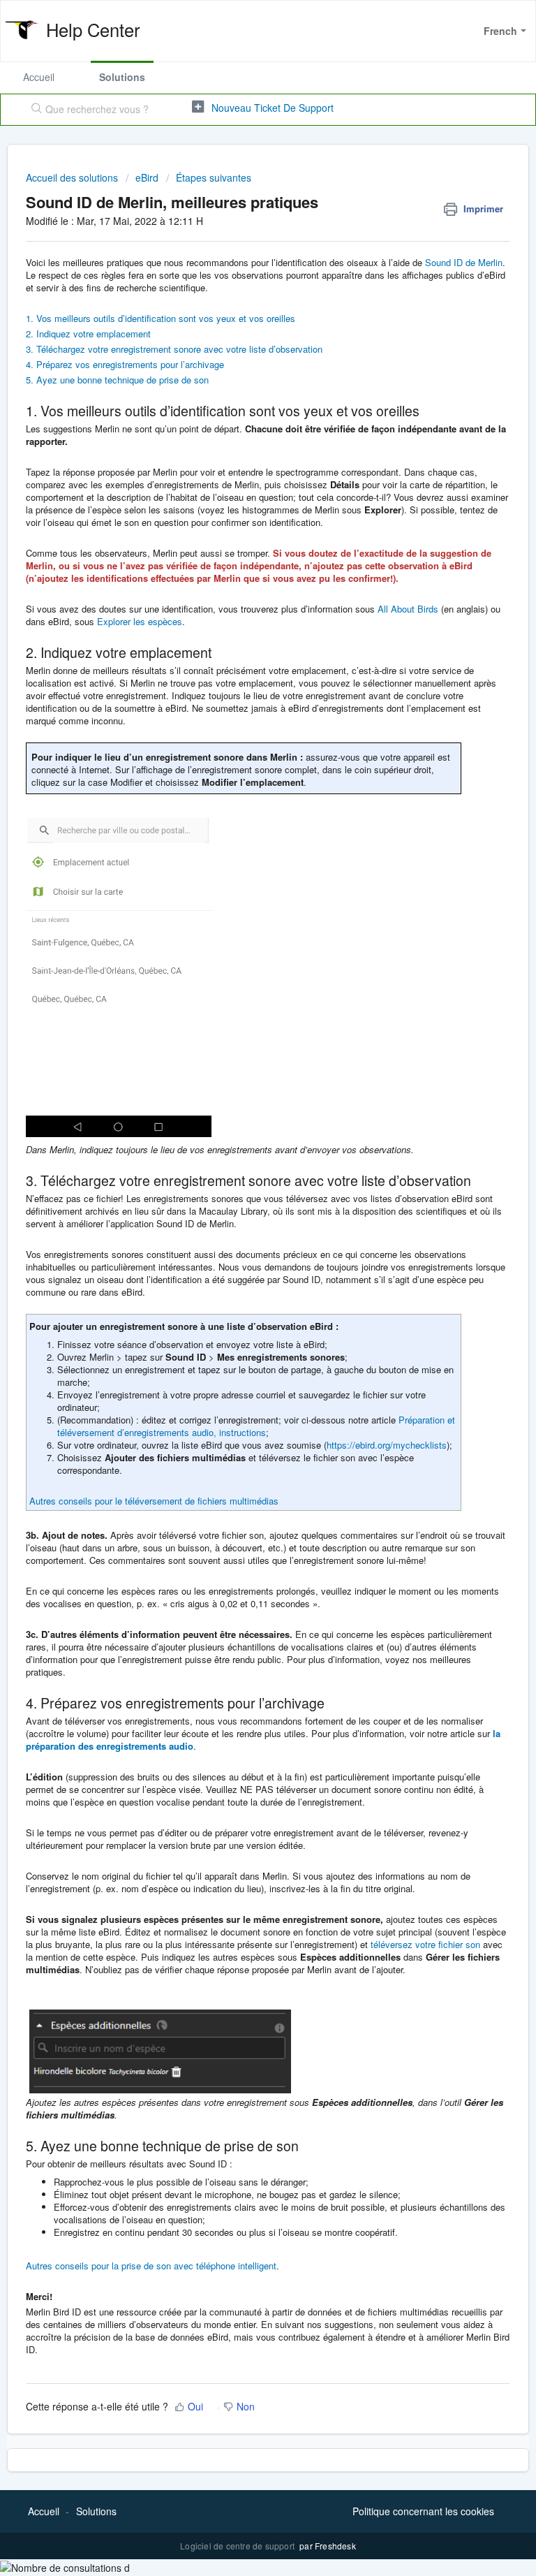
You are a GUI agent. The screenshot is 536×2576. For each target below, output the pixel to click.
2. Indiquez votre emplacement (90, 334)
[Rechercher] (33, 110)
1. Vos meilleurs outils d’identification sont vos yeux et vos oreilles (162, 318)
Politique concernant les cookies (423, 2511)
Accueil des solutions (73, 177)
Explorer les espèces (140, 621)
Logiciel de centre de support (238, 2546)
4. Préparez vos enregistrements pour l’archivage (126, 364)
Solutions (122, 77)
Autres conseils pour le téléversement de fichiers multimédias (154, 1501)
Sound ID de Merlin (464, 262)
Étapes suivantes (214, 177)
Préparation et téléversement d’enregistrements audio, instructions (256, 1426)
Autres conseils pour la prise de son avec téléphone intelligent (151, 2266)
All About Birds (408, 609)
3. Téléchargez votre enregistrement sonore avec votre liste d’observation (174, 349)
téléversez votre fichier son (425, 1944)
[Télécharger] (242, 1315)
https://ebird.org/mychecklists (387, 1445)
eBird (147, 177)
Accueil (39, 77)
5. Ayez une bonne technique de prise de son (119, 380)
